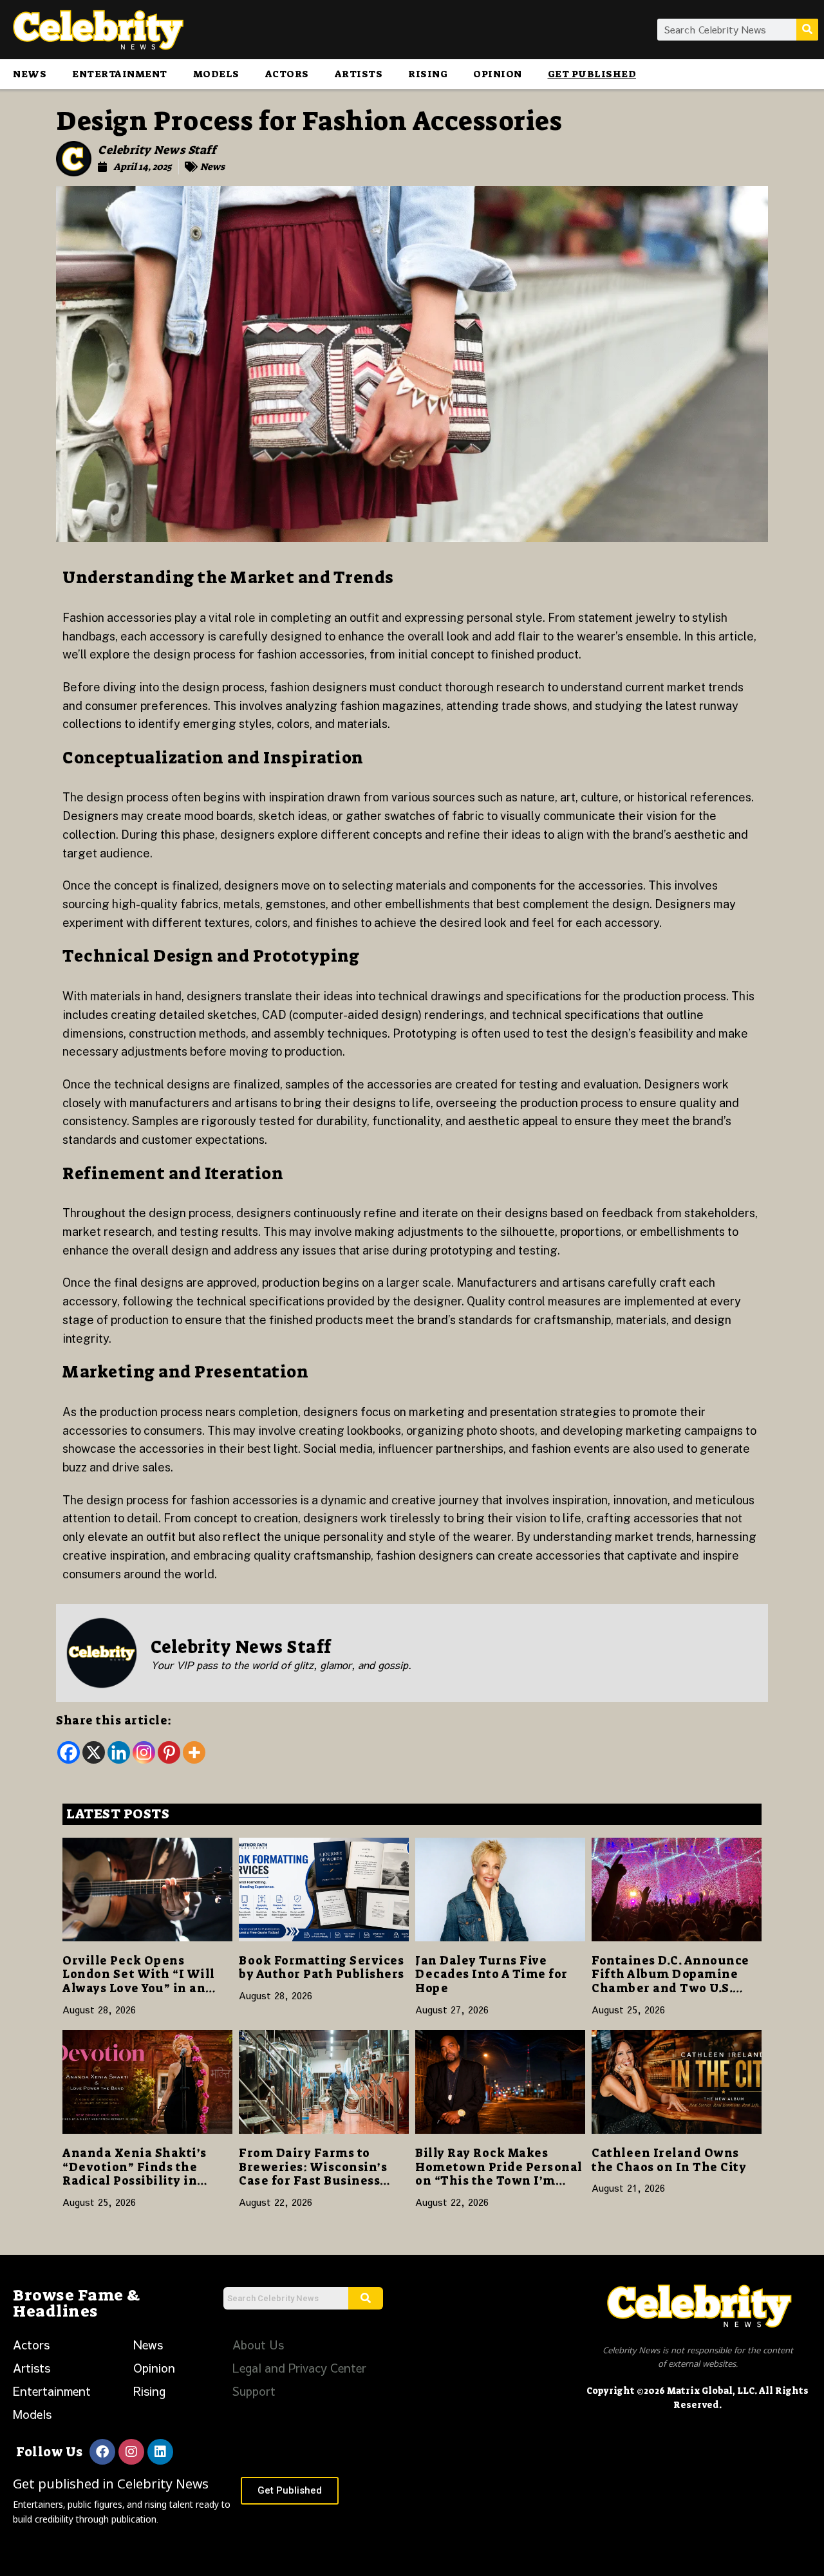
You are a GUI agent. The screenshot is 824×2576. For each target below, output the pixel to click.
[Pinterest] (169, 1752)
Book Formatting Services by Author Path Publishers (322, 1968)
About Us (258, 2345)
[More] (194, 1752)
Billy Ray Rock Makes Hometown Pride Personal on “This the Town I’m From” (499, 2174)
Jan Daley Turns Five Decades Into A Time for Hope (492, 1974)
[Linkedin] (119, 1752)
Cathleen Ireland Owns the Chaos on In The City (669, 2160)
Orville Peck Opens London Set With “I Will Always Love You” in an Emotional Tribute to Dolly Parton (139, 1988)
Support (254, 2391)
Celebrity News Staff (157, 150)
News (30, 74)
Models (216, 74)
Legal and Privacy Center (299, 2368)
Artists (359, 74)
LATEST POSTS (118, 1814)
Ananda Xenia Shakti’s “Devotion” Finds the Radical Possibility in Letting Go (135, 2174)
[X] (94, 1752)
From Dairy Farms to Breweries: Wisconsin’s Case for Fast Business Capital (313, 2174)
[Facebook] (69, 1752)
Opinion (498, 74)
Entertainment (120, 74)
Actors (287, 74)
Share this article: (114, 1721)
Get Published (592, 74)
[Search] (807, 30)
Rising (428, 74)
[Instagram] (144, 1752)
